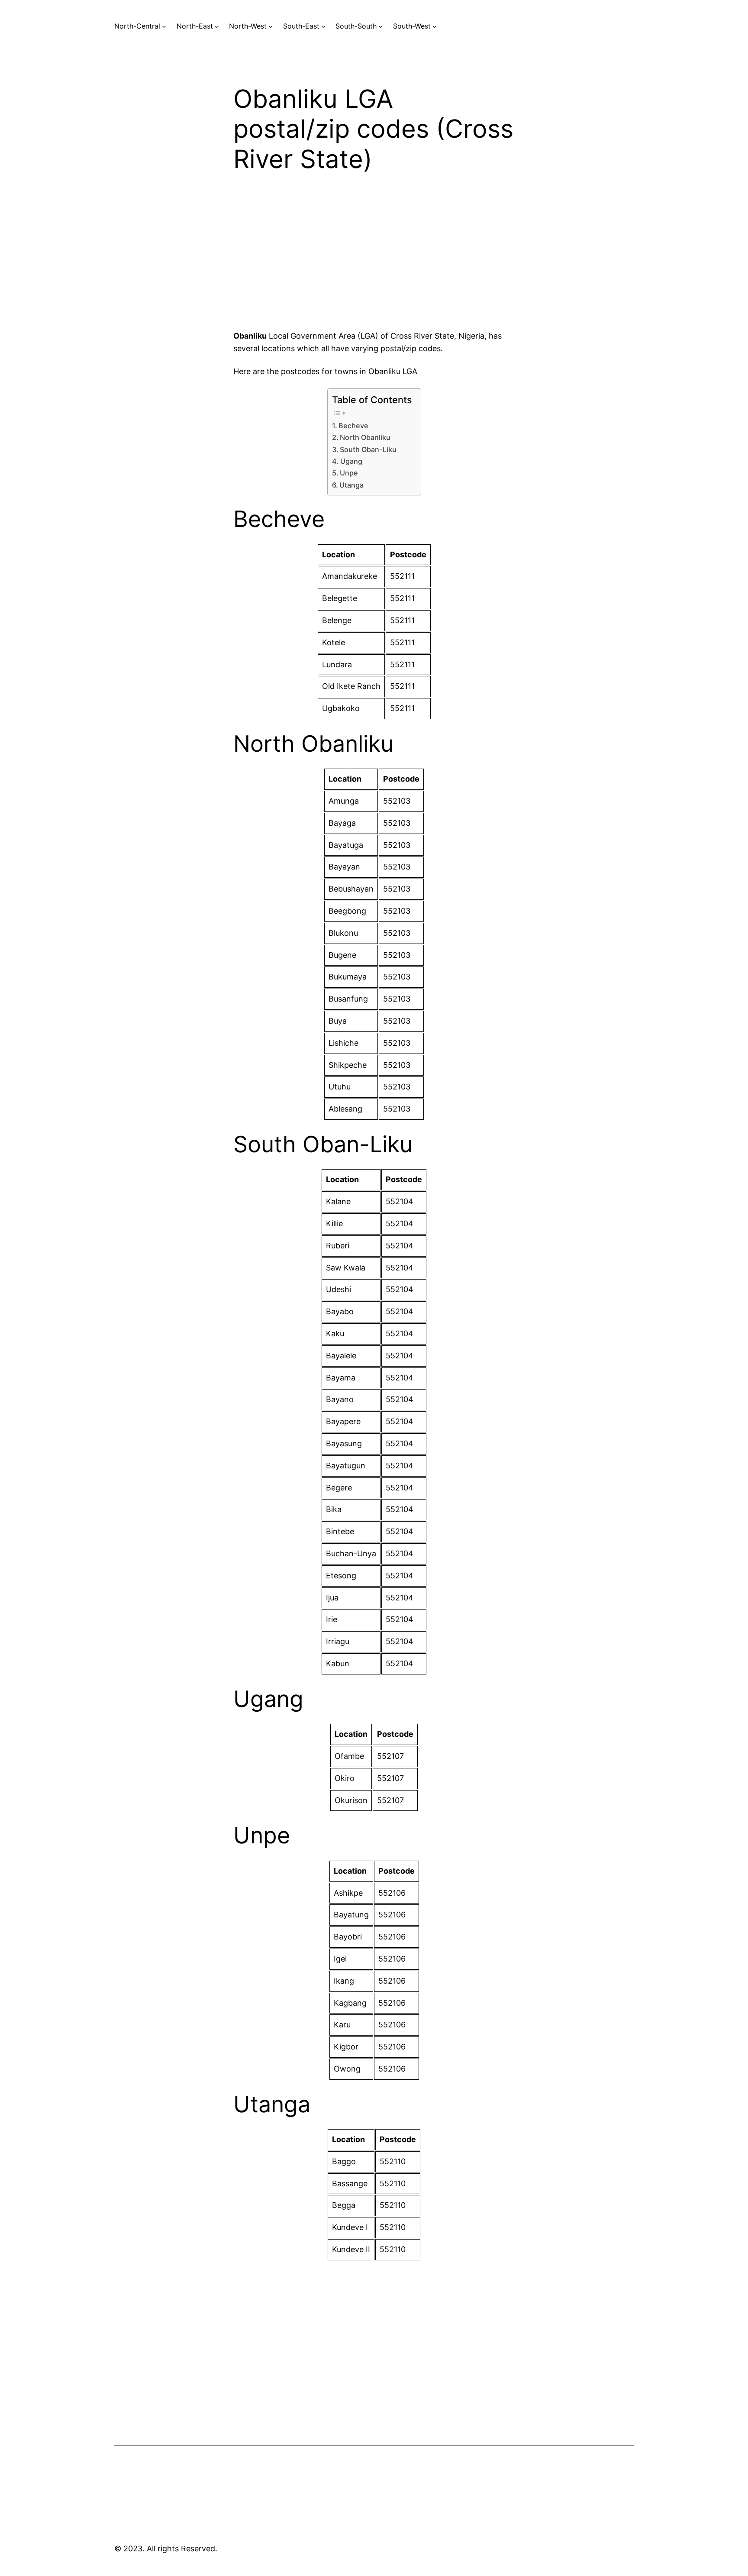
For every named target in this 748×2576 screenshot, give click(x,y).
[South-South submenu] (380, 26)
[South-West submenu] (435, 26)
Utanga (351, 485)
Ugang (351, 461)
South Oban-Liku (368, 449)
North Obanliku (365, 437)
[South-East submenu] (323, 26)
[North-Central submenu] (164, 26)
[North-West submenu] (271, 26)
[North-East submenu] (217, 26)
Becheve (353, 426)
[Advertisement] (374, 259)
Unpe (349, 473)
